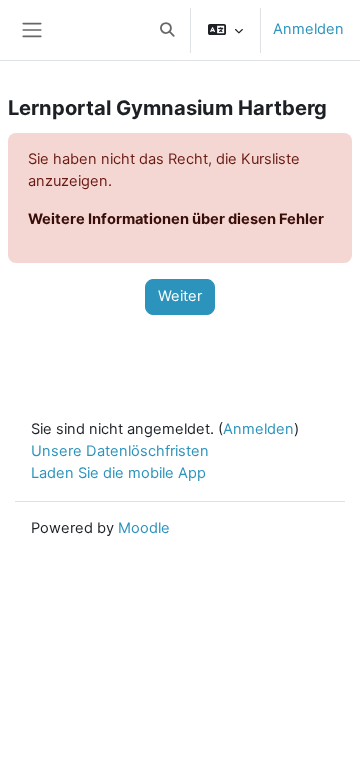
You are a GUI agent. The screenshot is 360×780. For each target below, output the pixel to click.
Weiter (180, 296)
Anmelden (308, 29)
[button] (167, 30)
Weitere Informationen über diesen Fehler (176, 219)
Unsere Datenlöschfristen (120, 451)
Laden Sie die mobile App (118, 473)
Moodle (144, 528)
